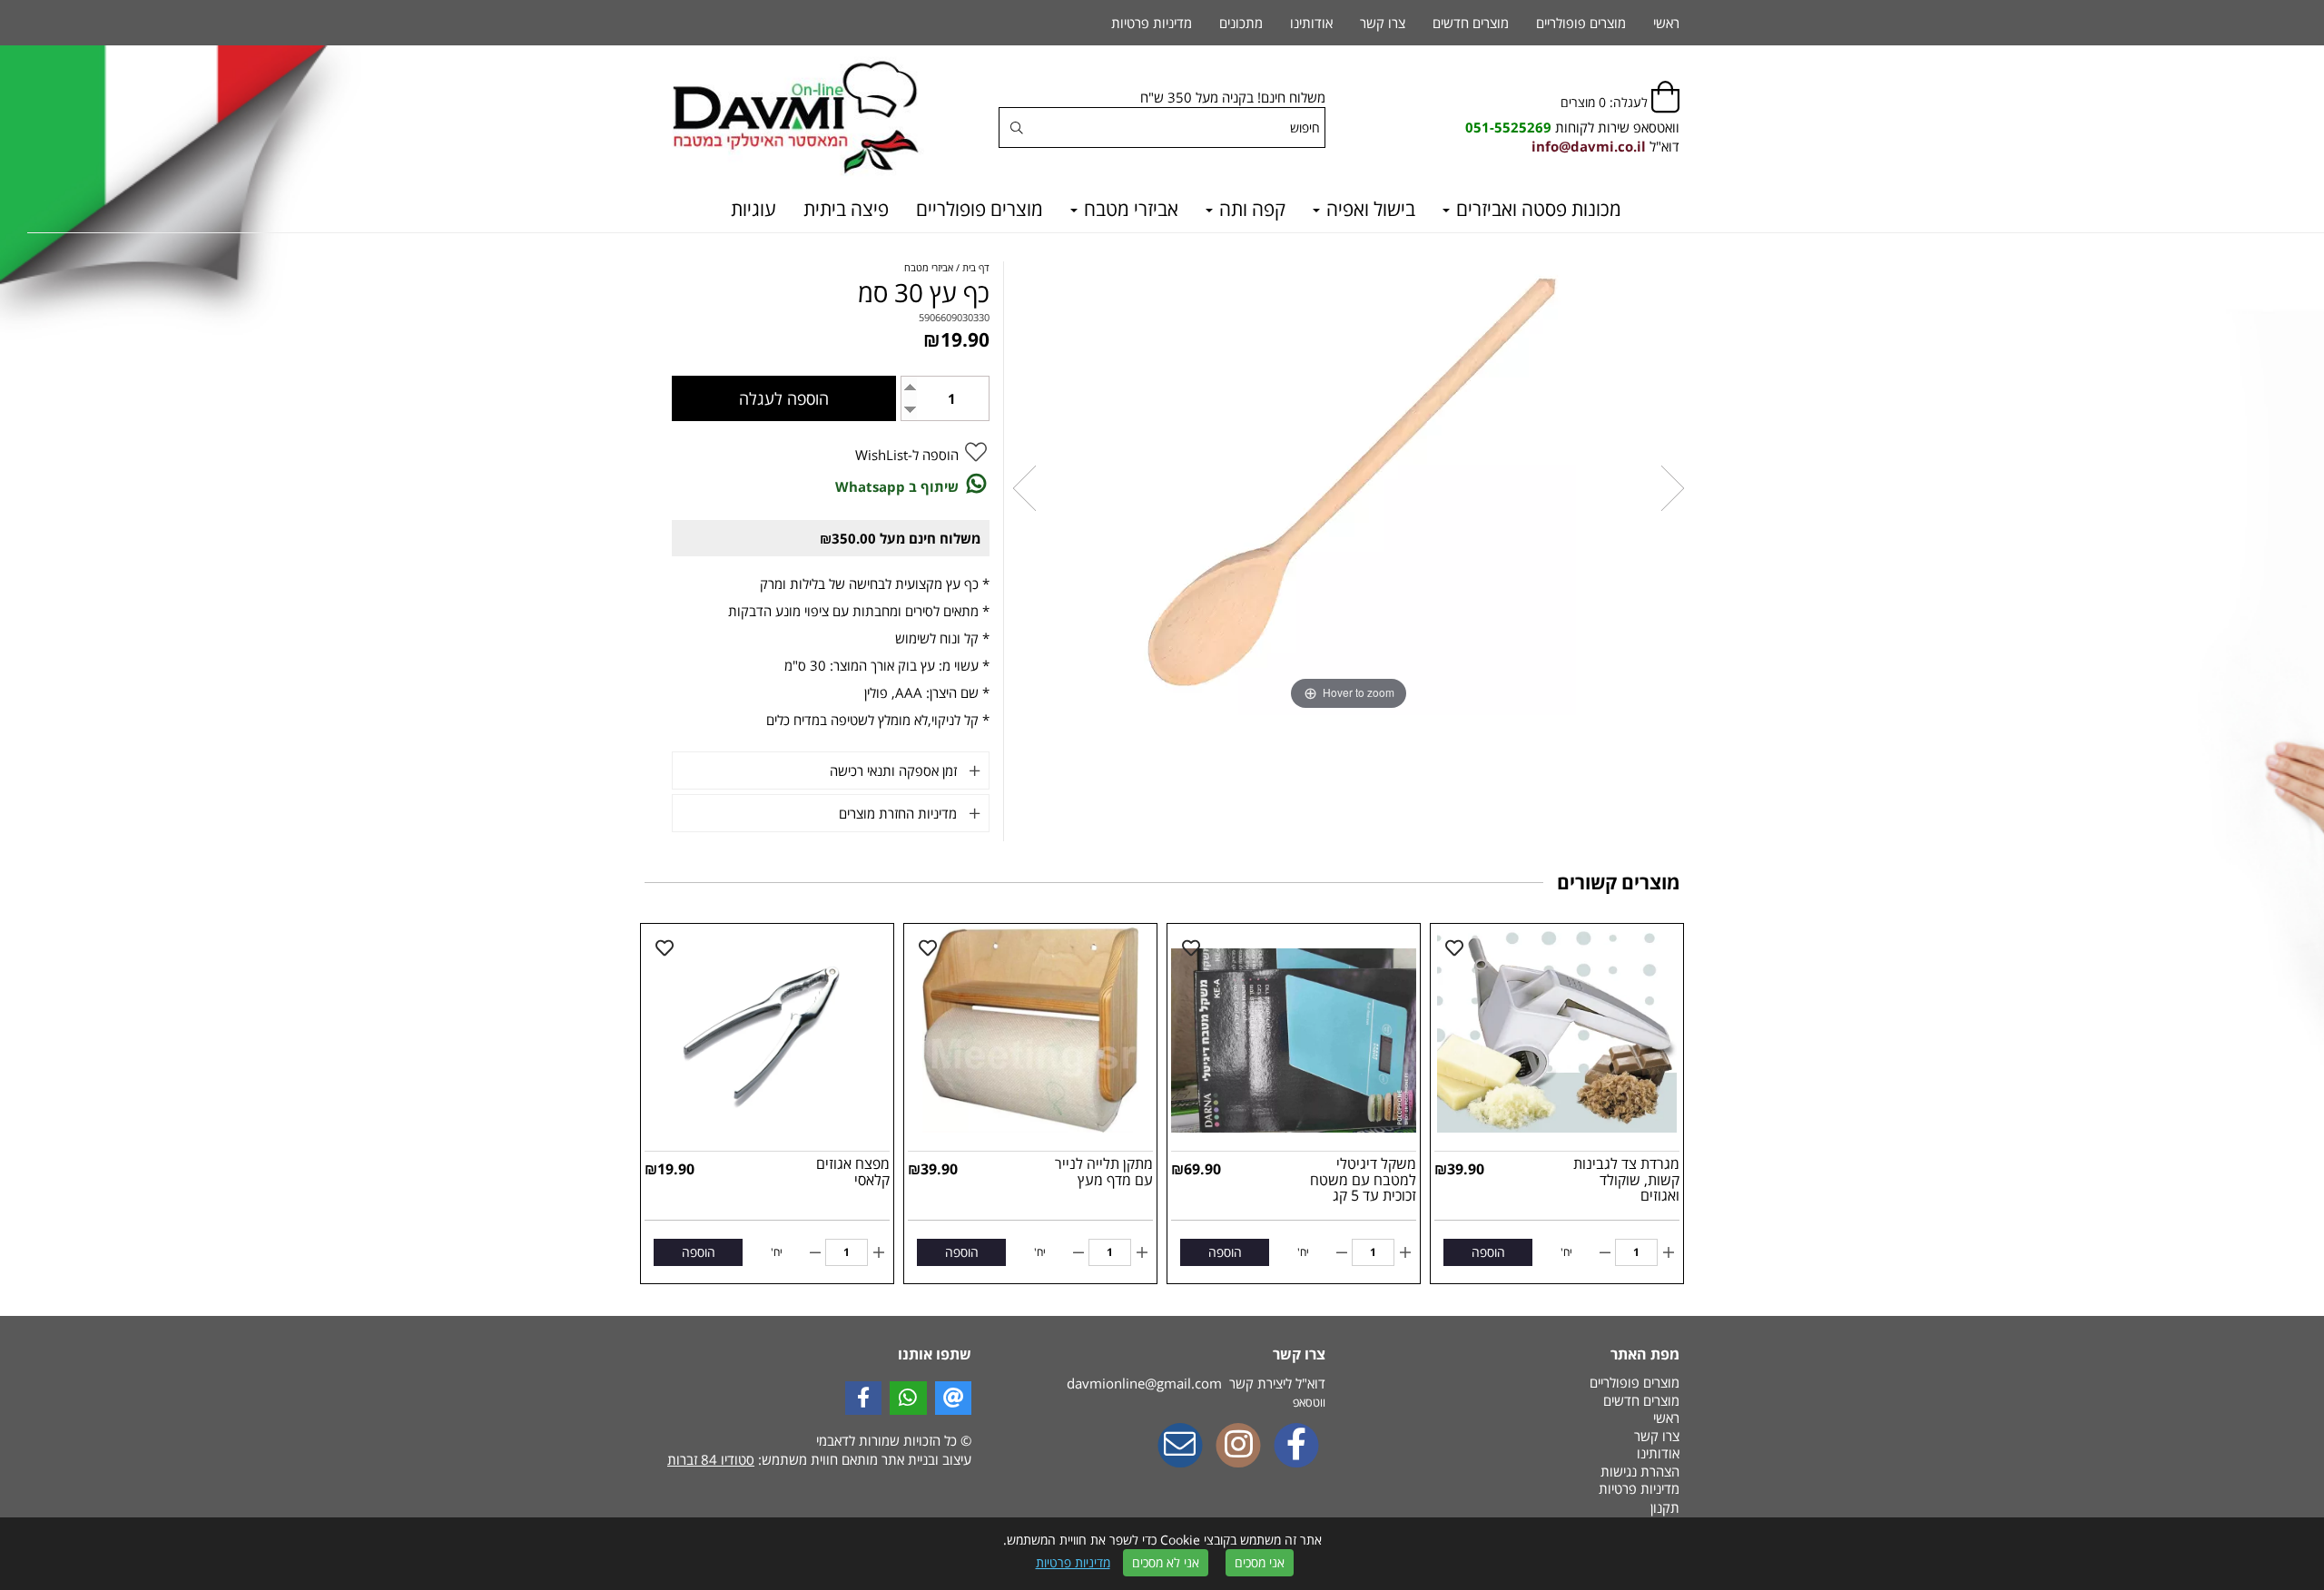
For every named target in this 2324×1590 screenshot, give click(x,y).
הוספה (1488, 1252)
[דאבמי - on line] (808, 118)
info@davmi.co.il (1589, 146)
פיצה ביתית (846, 209)
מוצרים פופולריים (980, 209)
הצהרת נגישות (1640, 1471)
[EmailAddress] (1180, 1447)
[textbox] (1572, 128)
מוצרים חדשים (1471, 23)
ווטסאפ (1309, 1402)
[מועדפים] (1454, 948)
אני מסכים (1260, 1562)
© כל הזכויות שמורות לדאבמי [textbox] (892, 1440)
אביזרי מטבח (1129, 209)
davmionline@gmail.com (1144, 1383)
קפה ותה (1250, 209)
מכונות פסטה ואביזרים (1536, 209)
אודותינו (1311, 23)
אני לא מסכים (1166, 1562)
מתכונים (1241, 23)
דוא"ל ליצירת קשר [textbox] (1196, 1383)
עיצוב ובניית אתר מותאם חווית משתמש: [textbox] (819, 1459)
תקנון (1665, 1507)
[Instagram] (1238, 1447)
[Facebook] (1296, 1447)
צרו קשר (1383, 23)
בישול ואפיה (1369, 209)
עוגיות (753, 209)
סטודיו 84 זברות (711, 1459)
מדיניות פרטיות (1073, 1562)
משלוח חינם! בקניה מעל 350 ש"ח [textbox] (1233, 97)
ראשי (1666, 23)
